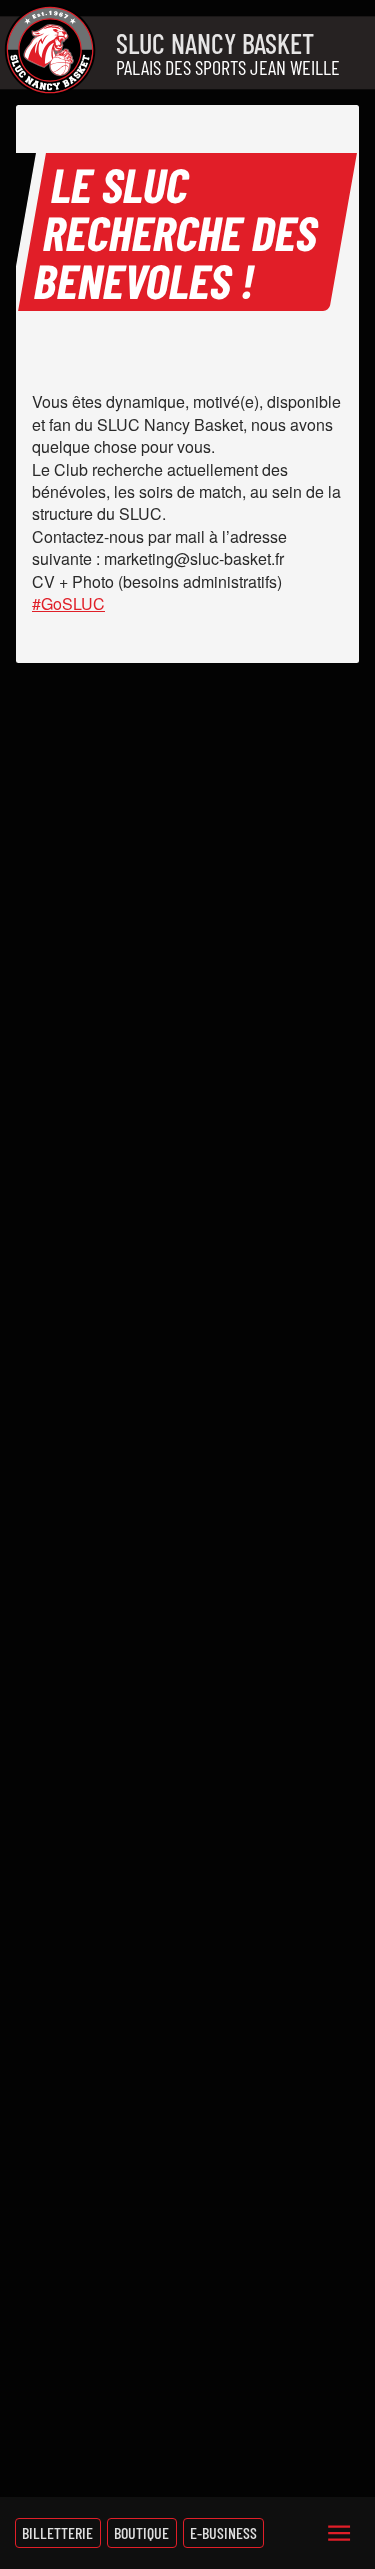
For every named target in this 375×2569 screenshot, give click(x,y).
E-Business (223, 2532)
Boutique (141, 2532)
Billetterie (57, 2532)
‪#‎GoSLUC (68, 603)
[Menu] (339, 2533)
